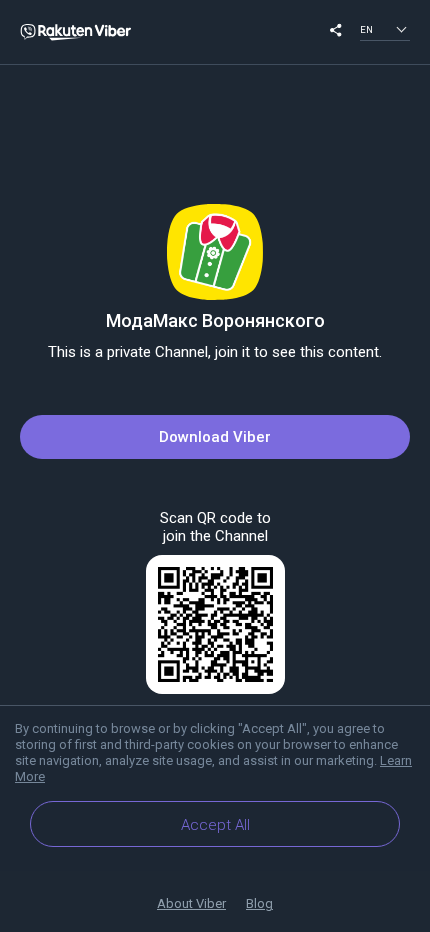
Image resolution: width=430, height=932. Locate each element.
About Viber (191, 903)
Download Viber (215, 437)
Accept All (215, 825)
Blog (259, 903)
